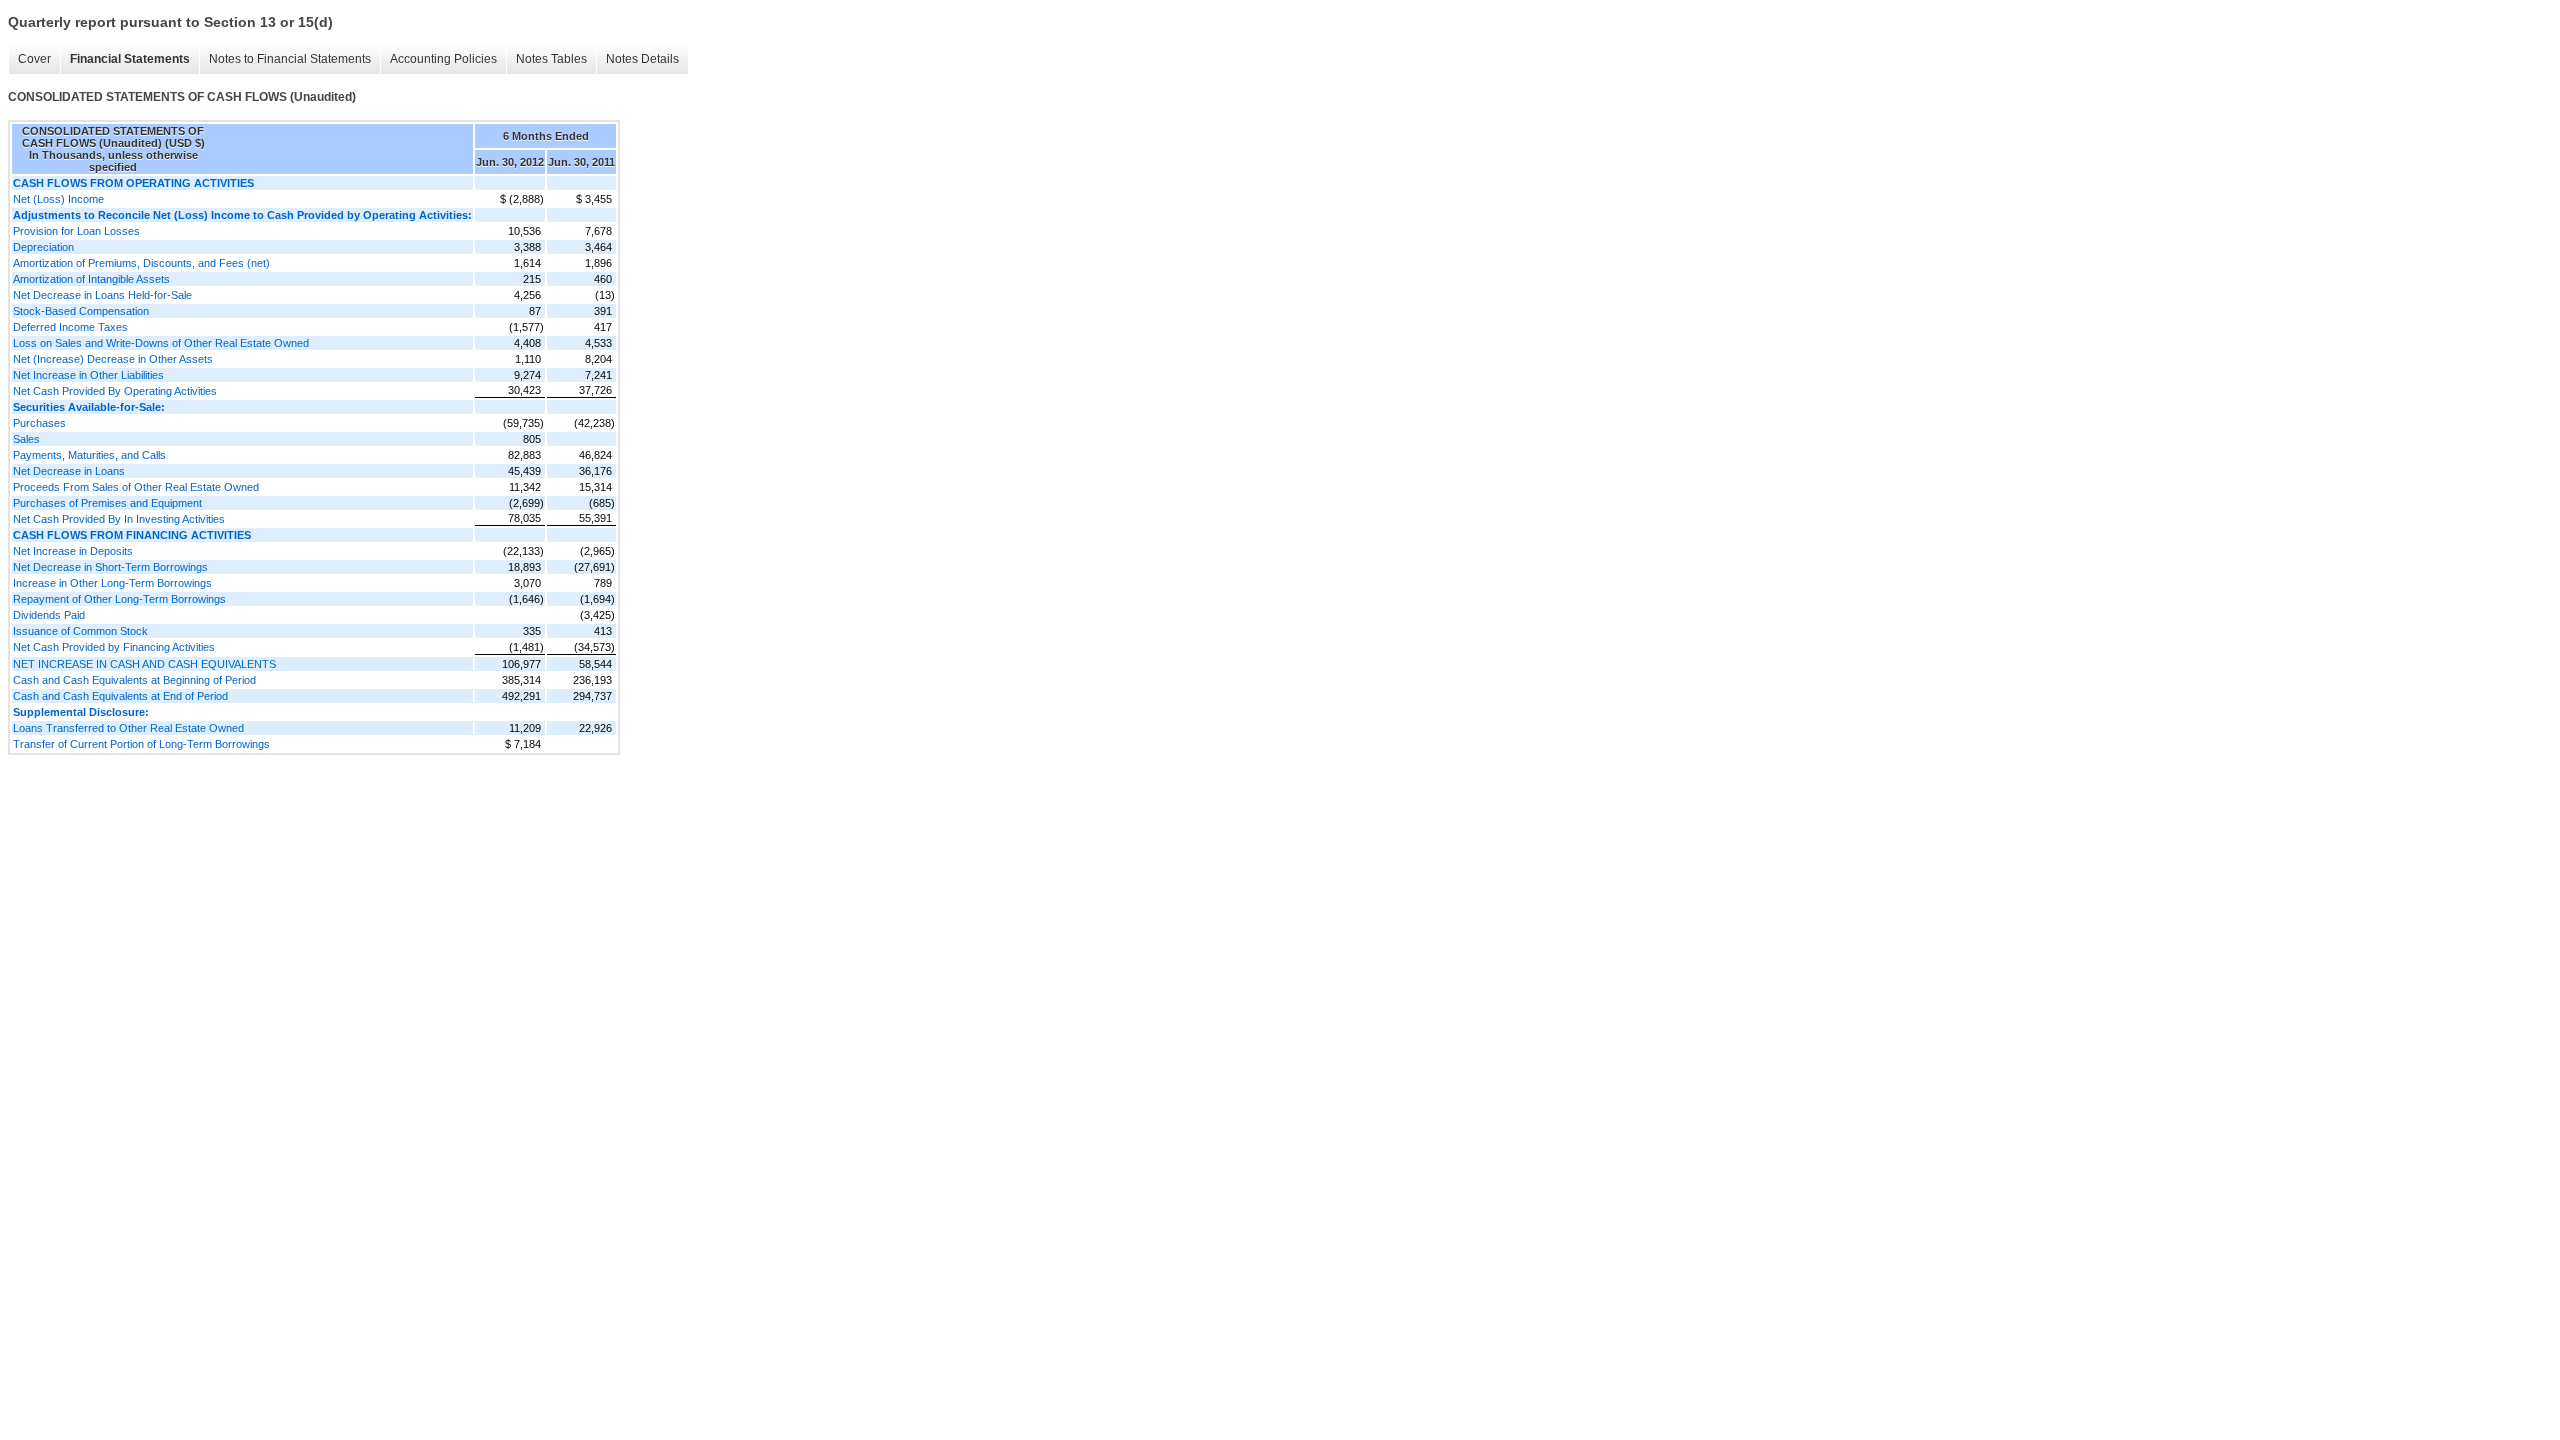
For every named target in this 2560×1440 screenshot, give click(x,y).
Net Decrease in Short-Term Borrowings (110, 567)
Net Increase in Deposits (73, 551)
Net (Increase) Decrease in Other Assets (113, 359)
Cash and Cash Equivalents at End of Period (120, 696)
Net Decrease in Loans (69, 471)
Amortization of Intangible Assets (91, 279)
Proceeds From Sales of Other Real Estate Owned (136, 487)
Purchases (39, 423)
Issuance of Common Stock (80, 631)
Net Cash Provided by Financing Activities (114, 647)
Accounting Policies (443, 59)
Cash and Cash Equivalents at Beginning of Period (134, 680)
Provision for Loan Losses (76, 231)
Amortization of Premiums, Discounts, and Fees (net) (141, 263)
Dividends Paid (49, 615)
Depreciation (43, 247)
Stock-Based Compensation (81, 311)
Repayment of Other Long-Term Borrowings (119, 599)
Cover (34, 59)
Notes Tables (551, 59)
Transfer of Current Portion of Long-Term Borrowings (141, 744)
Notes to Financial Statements (290, 59)
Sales (26, 439)
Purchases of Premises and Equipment (107, 503)
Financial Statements (130, 59)
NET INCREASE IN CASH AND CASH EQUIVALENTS (144, 664)
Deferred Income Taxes (70, 327)
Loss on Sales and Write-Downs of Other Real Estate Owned (161, 343)
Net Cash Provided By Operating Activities (115, 391)
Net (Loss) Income (58, 199)
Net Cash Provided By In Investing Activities (119, 519)
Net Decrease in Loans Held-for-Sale (102, 295)
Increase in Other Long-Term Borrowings (112, 583)
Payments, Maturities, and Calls (89, 455)
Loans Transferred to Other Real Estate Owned (128, 728)
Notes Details (642, 59)
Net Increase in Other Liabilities (88, 375)
